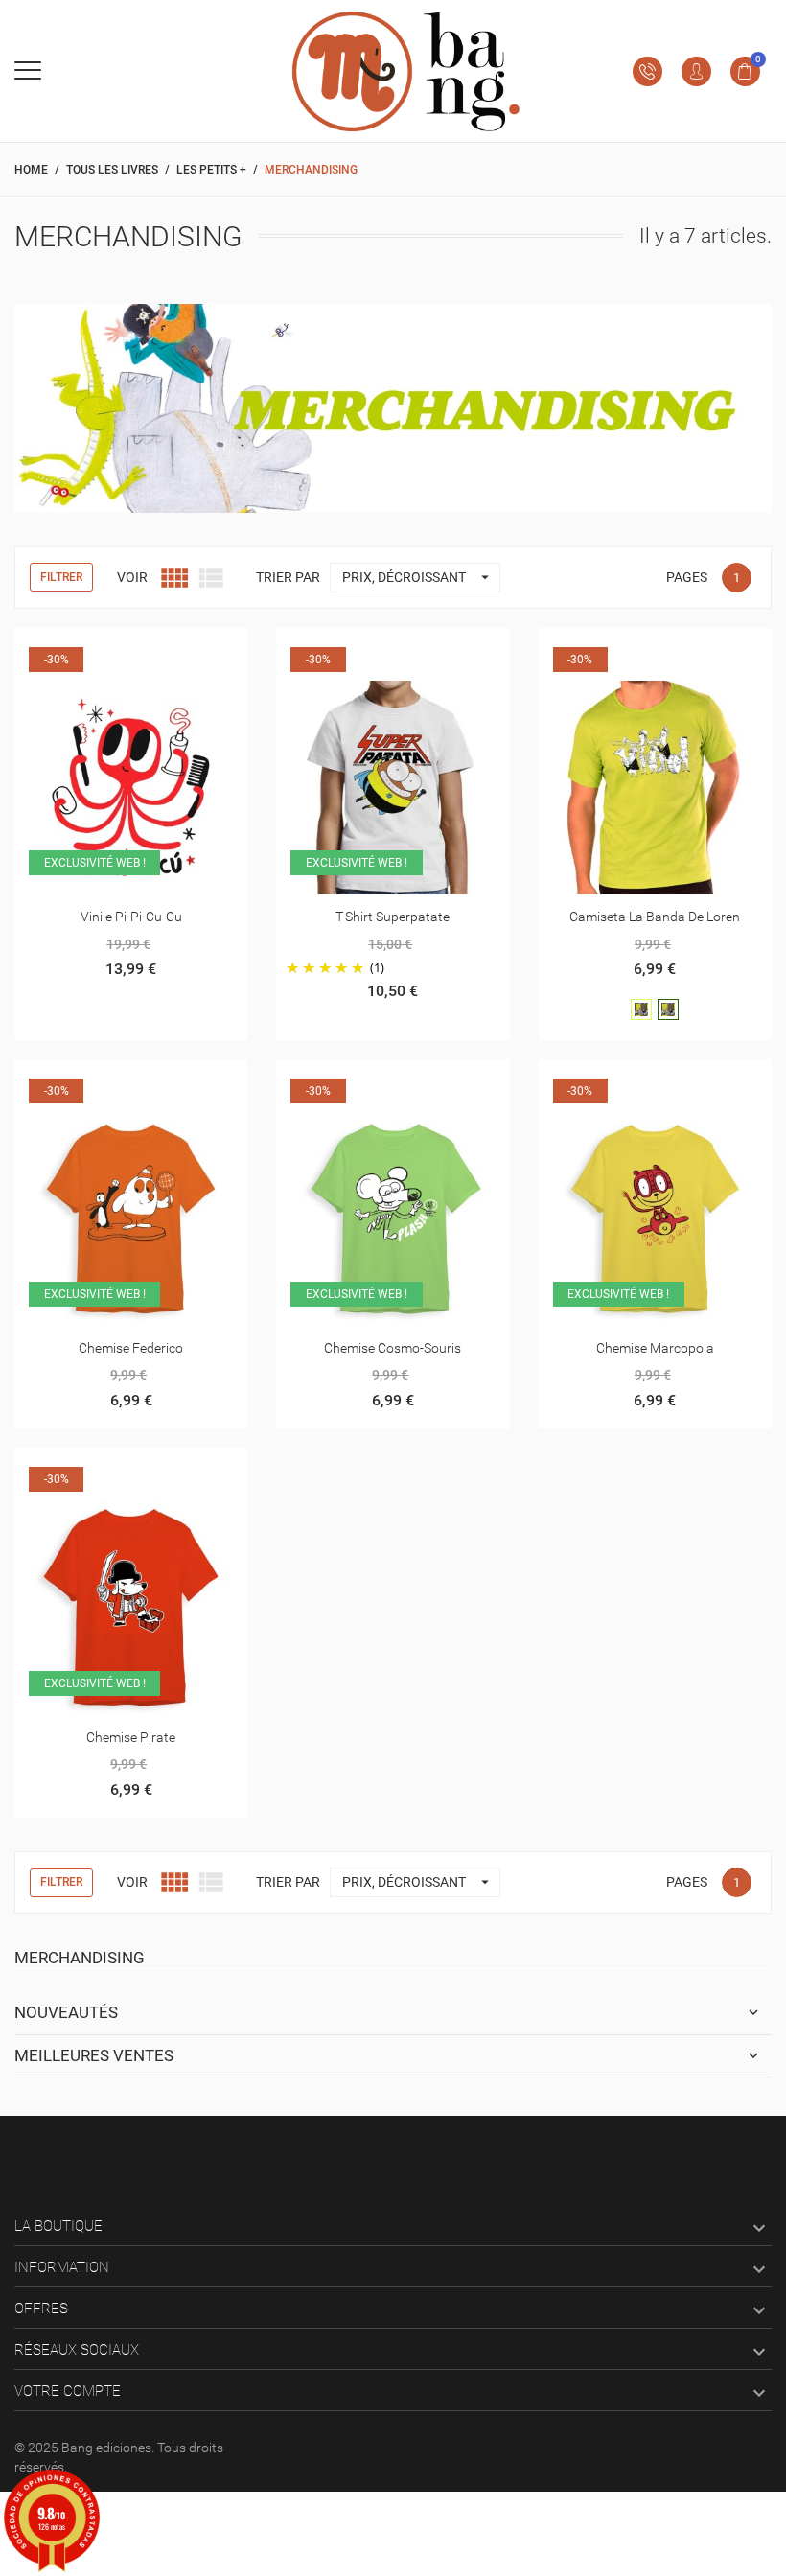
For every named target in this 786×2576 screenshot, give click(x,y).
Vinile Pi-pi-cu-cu (131, 917)
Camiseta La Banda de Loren (655, 917)
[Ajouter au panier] (84, 650)
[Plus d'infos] (131, 650)
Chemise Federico (131, 1348)
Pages (687, 577)
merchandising (80, 1958)
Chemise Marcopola (655, 1348)
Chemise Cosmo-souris (393, 1348)
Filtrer (61, 577)
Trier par (288, 577)
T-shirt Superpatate (393, 917)
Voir (132, 577)
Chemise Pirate (131, 1737)
